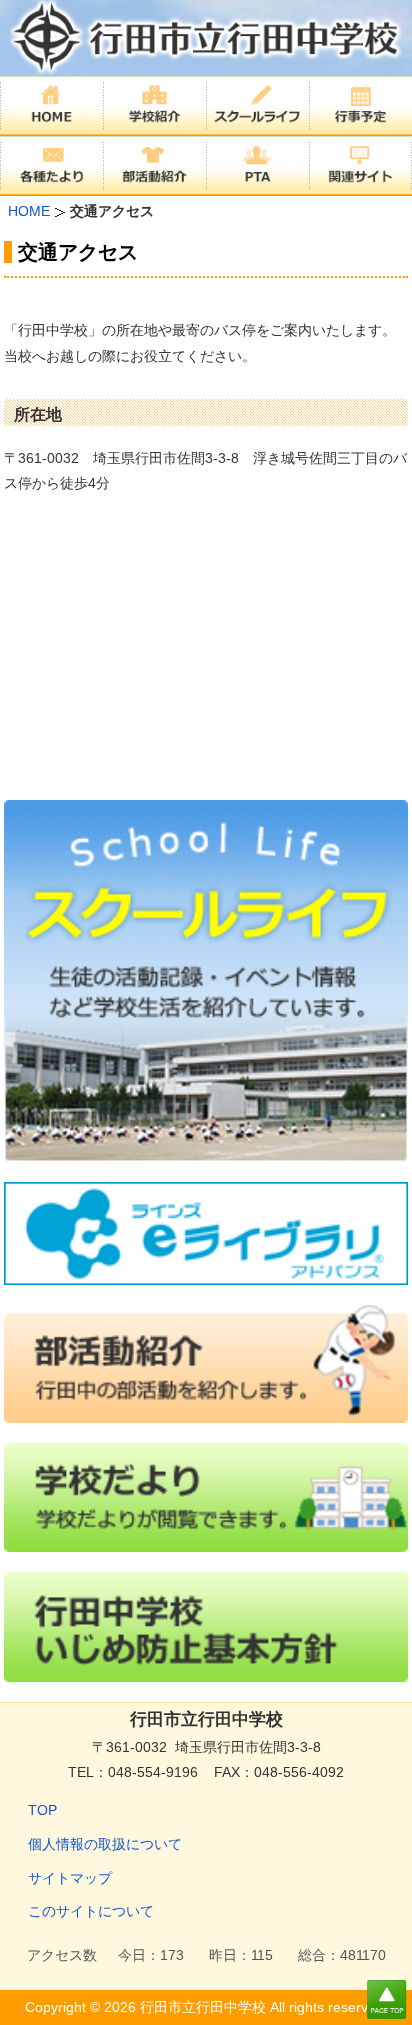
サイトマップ (70, 1878)
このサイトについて (91, 1911)
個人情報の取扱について (105, 1844)
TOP (42, 1810)
